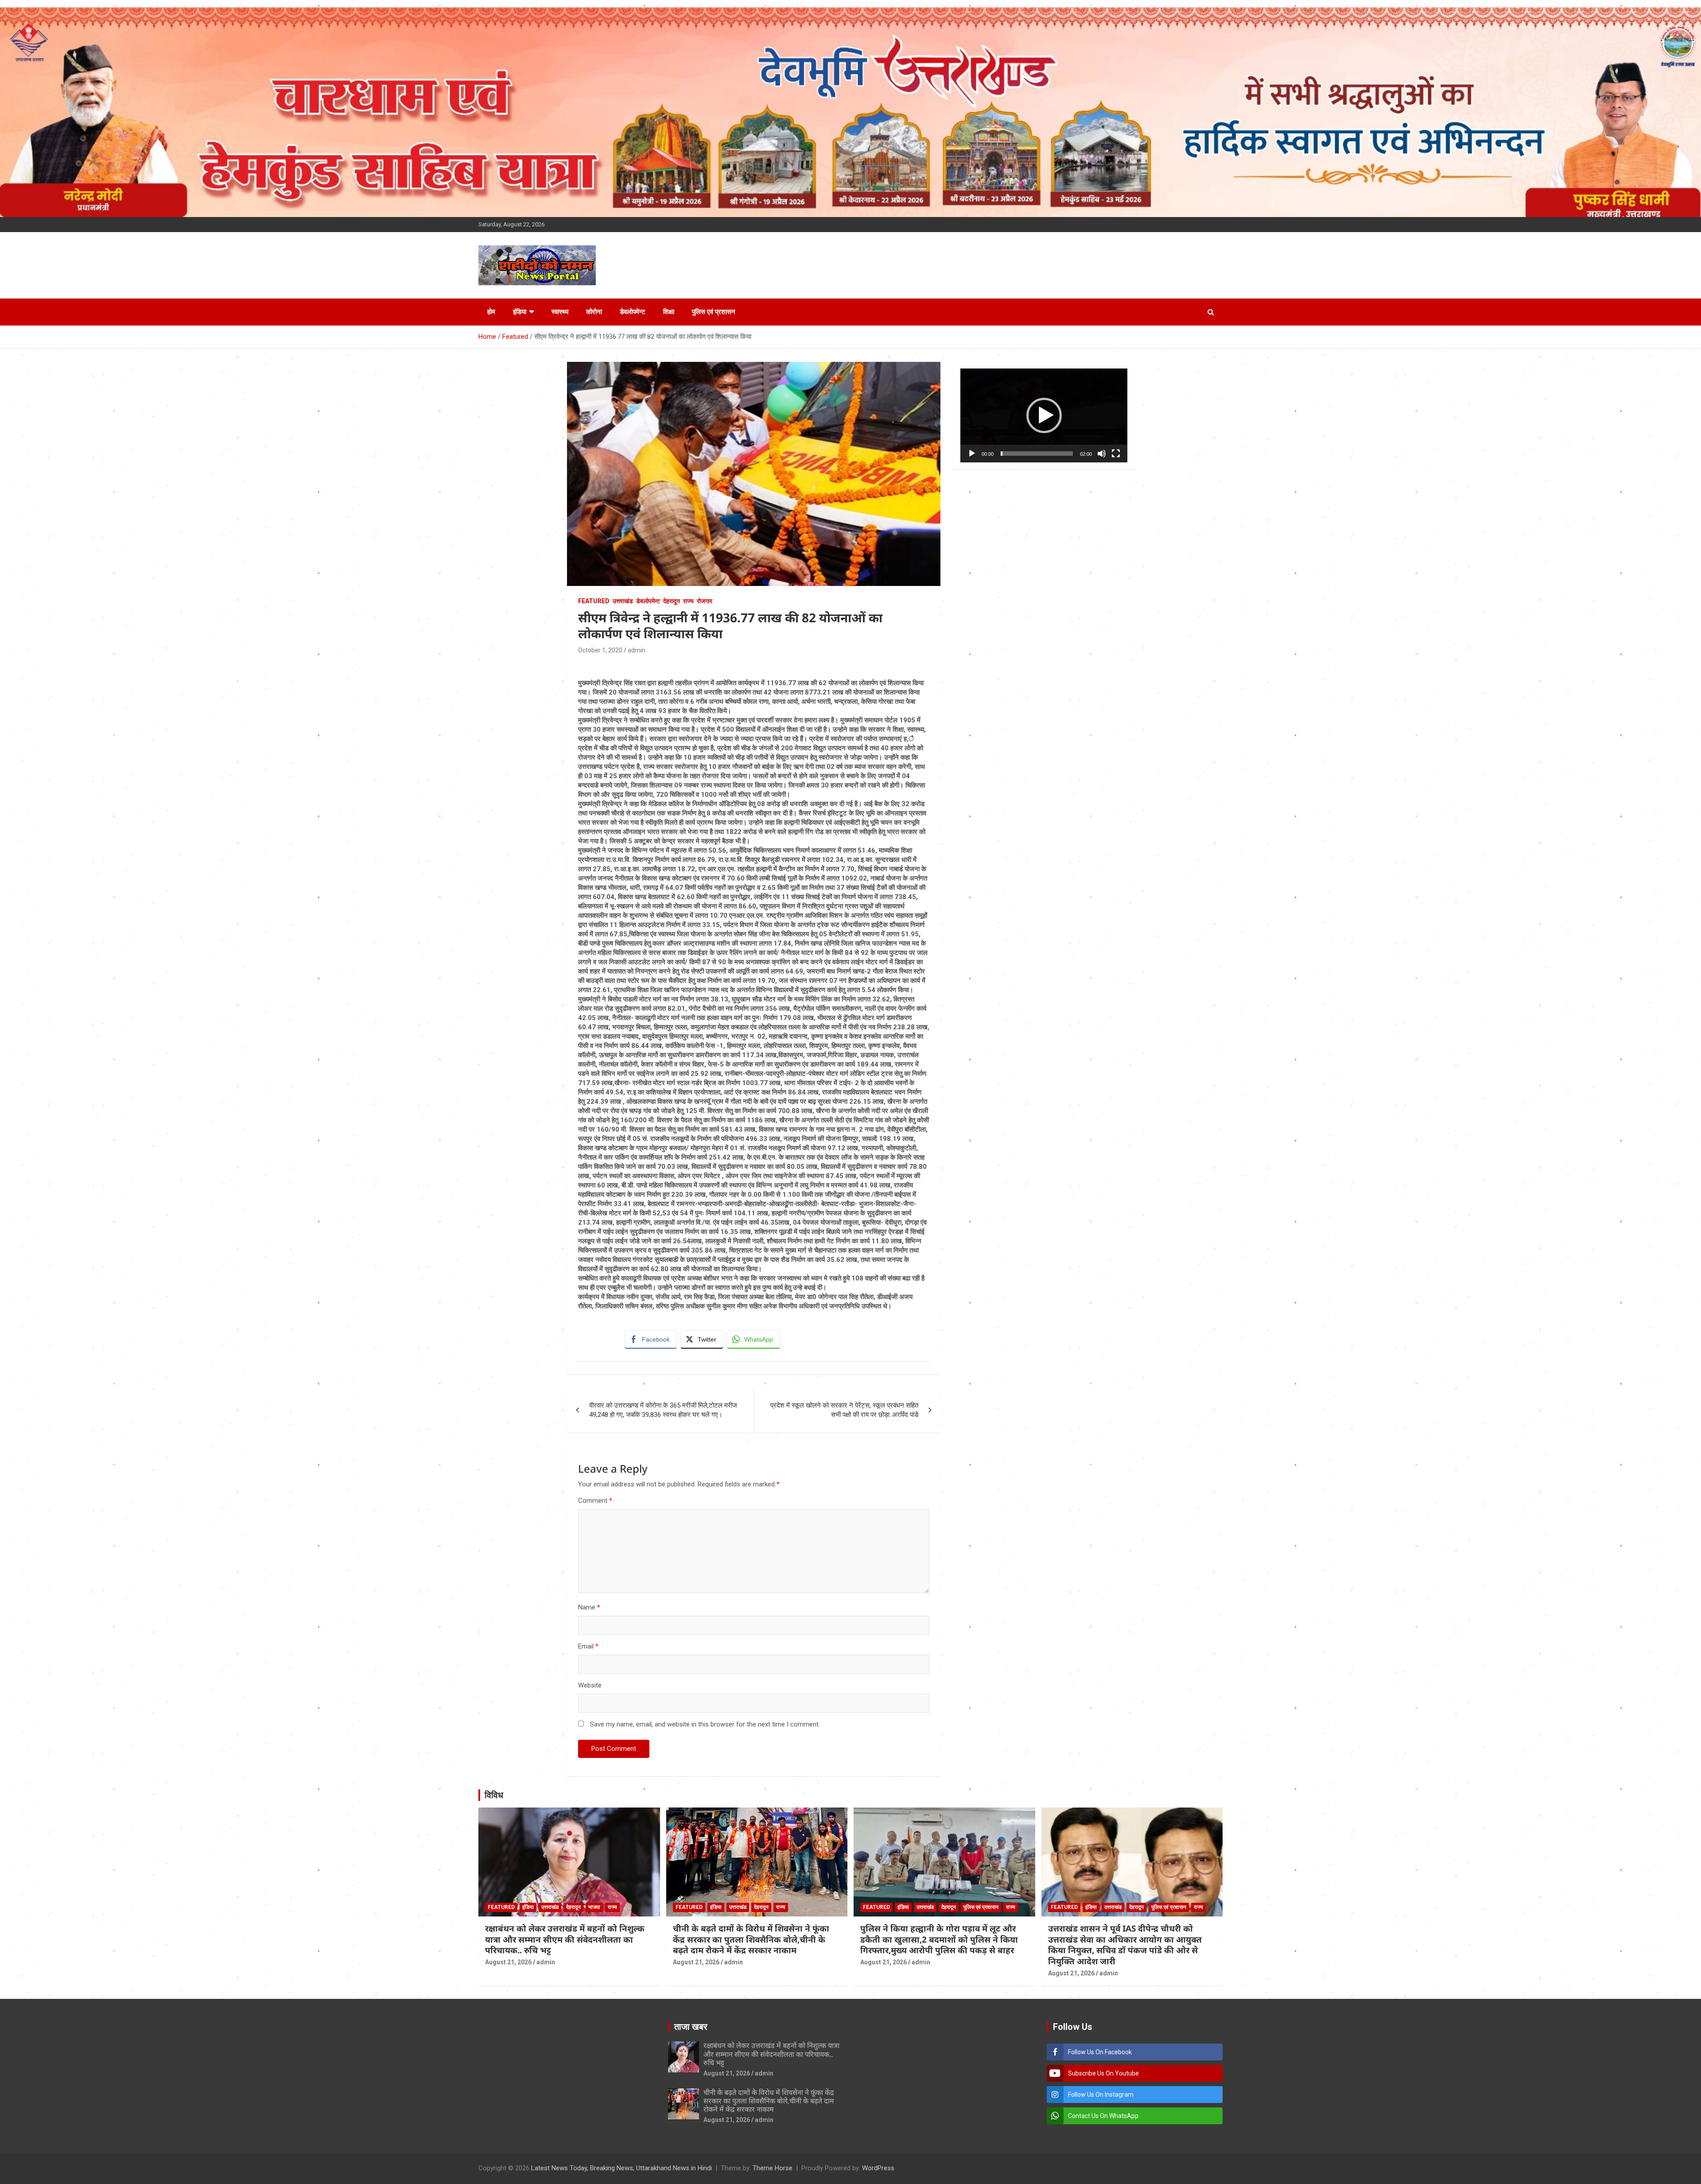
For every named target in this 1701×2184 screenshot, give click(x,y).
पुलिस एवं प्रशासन (714, 312)
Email (588, 1646)
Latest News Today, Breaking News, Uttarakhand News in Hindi (621, 2168)
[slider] (1037, 454)
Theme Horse (773, 2168)
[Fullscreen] (1116, 454)
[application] (1044, 415)
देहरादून (672, 601)
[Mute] (1102, 454)
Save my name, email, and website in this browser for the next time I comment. (705, 1724)
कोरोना (594, 312)
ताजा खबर (691, 2027)
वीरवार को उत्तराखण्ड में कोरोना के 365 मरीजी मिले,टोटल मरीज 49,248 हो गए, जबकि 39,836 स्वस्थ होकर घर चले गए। (663, 1410)
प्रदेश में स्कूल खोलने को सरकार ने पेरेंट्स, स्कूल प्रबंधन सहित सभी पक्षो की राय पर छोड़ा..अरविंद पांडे (844, 1410)
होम (491, 312)
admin (637, 650)
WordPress (878, 2168)
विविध (494, 1795)
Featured (594, 601)
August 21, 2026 (508, 1962)
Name (589, 1607)
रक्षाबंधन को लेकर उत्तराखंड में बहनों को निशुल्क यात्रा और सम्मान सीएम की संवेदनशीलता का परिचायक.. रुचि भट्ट (565, 1939)
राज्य (688, 601)
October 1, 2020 (600, 650)
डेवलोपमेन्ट (633, 312)
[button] (1044, 415)
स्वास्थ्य (560, 312)
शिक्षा (669, 312)
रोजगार (705, 601)
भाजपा (594, 1907)
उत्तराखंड (623, 601)
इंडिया (520, 312)
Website (590, 1685)
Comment (595, 1501)
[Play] (972, 454)
